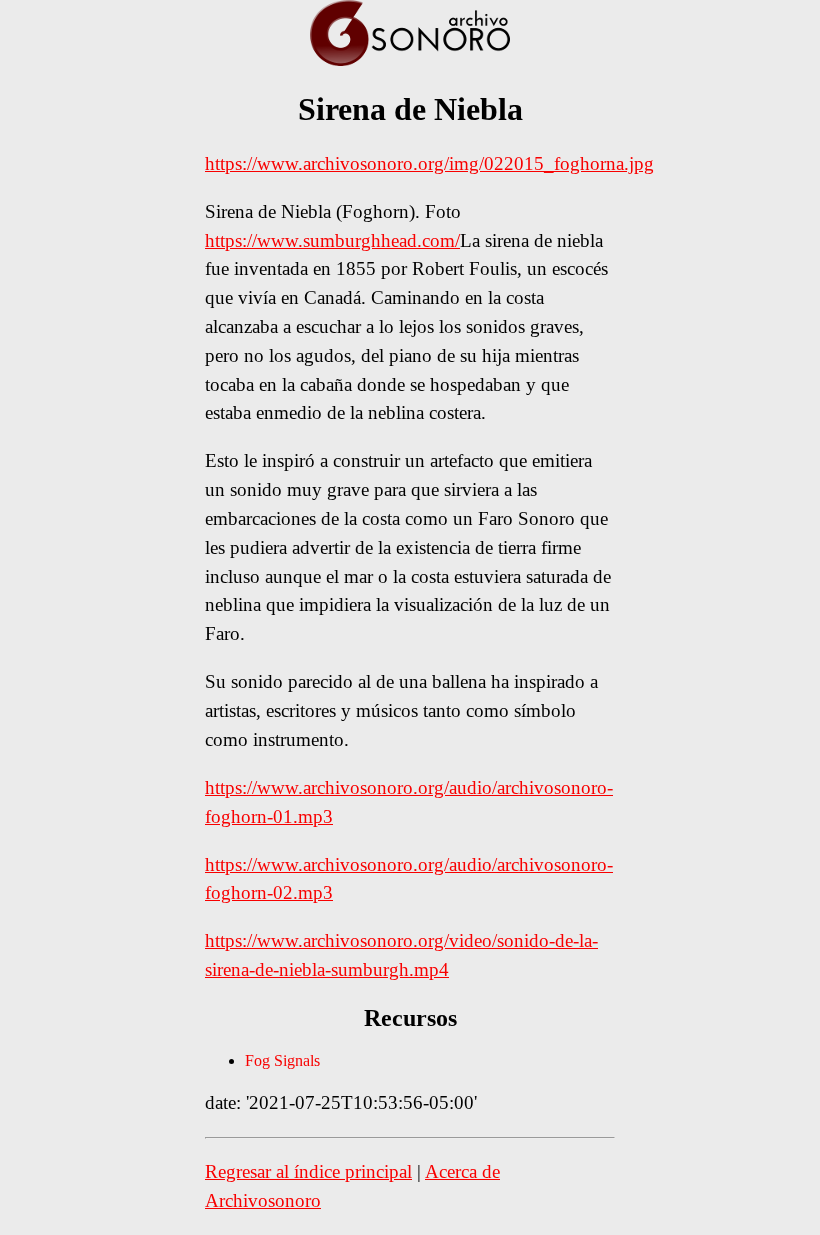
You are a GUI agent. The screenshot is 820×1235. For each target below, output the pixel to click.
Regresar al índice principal (308, 1171)
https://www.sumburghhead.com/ (332, 240)
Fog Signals (282, 1060)
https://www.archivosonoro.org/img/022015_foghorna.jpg (429, 163)
